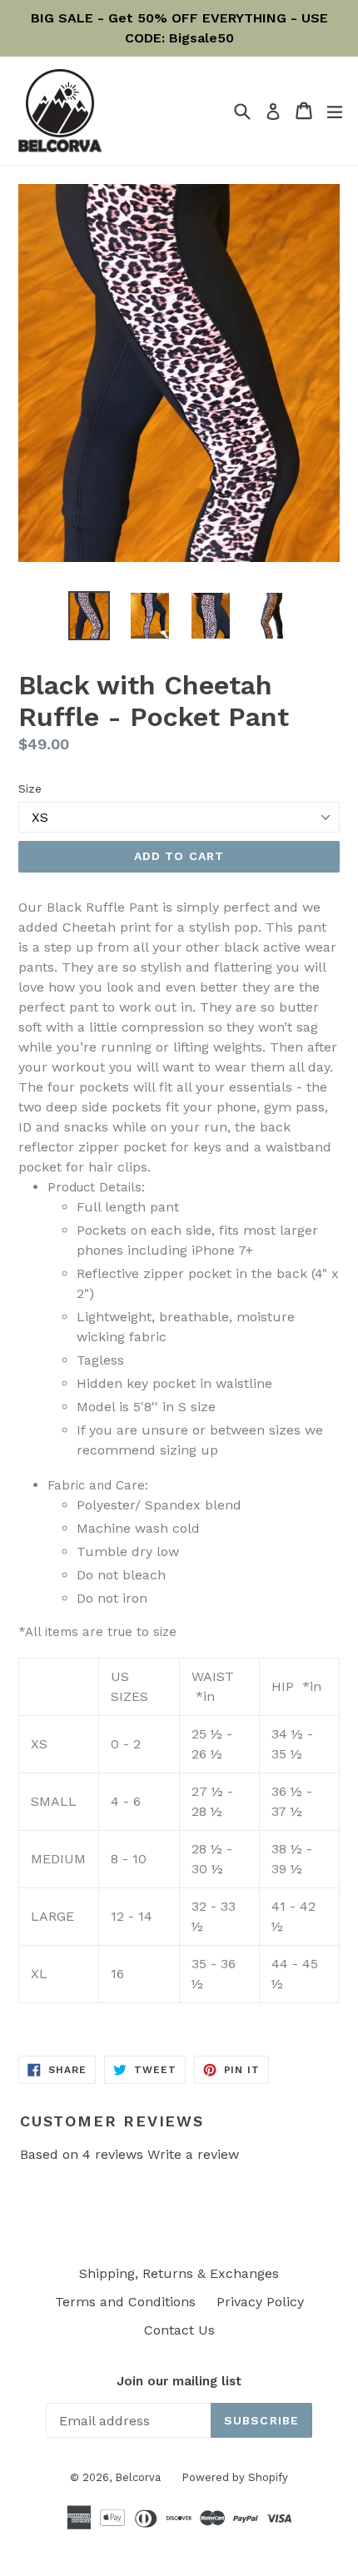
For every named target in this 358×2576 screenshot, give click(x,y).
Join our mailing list (179, 2381)
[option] (89, 615)
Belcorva (138, 2477)
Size (30, 788)
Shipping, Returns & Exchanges (179, 2273)
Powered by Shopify (235, 2477)
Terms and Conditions (125, 2302)
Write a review (193, 2154)
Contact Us (179, 2330)
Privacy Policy (260, 2302)
